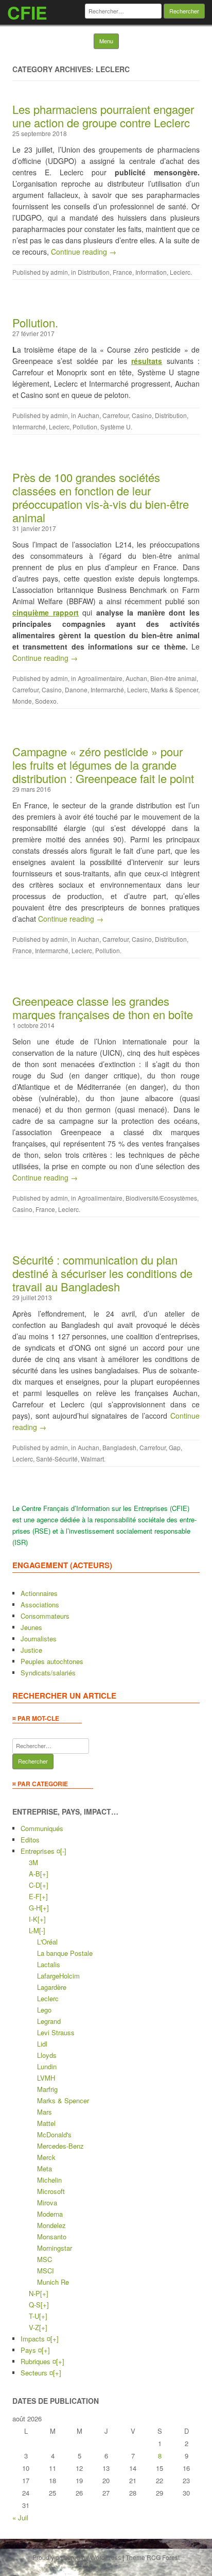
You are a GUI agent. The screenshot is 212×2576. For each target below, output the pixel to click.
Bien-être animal (173, 678)
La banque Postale (65, 1953)
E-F (34, 1896)
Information (151, 272)
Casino (142, 415)
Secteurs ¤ (37, 2373)
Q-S (35, 2305)
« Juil (20, 2517)
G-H (35, 1908)
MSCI (46, 2271)
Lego (44, 2010)
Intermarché (29, 427)
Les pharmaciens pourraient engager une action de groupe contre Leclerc (103, 116)
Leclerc (180, 272)
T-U (34, 2316)
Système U (116, 427)
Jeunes (31, 1627)
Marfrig (47, 2089)
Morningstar (55, 2248)
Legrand (49, 2021)
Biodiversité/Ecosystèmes (161, 1198)
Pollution (85, 427)
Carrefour (116, 415)
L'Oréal (47, 1942)
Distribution (94, 272)
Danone (76, 689)
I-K (33, 1919)
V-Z (34, 2327)
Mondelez (51, 2225)
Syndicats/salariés (48, 1673)
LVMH (46, 2078)
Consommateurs (45, 1616)
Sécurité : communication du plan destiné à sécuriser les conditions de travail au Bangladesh (102, 1273)
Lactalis (49, 1964)
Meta (45, 2168)
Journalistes (39, 1639)
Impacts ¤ (36, 2339)
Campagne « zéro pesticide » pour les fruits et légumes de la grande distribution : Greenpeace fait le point (103, 765)
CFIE (27, 12)
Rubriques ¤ (38, 2361)
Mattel (46, 2123)
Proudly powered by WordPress (77, 2557)
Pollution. (35, 322)
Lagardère (52, 1987)
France (122, 272)
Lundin (47, 2066)
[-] (63, 1851)
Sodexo (46, 701)
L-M (34, 1930)
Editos (30, 1840)
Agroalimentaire (100, 678)
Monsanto (52, 2237)
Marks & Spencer (174, 689)
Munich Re (53, 2282)
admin (59, 272)
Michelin (49, 2180)
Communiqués (42, 1828)
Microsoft (51, 2191)
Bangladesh (119, 1447)
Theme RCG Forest (153, 2557)
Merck (46, 2157)
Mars (45, 2112)
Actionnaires (39, 1593)
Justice (31, 1650)
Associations (40, 1605)
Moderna (50, 2214)
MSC (45, 2259)
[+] (44, 1874)
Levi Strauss (56, 2032)
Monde (22, 701)
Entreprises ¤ (40, 1851)
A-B (34, 1874)
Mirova (47, 2203)
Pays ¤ (31, 2350)
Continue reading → (84, 252)
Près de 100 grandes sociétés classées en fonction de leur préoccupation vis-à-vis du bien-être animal (101, 497)
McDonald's (54, 2134)
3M (33, 1862)
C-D (34, 1885)
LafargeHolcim (58, 1976)
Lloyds (47, 2055)
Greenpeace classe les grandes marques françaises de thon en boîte (103, 1008)
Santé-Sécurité (57, 1459)
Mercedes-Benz (60, 2146)
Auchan (89, 415)
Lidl (42, 2044)
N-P (34, 2293)
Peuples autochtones (52, 1661)
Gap (175, 1447)
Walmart (92, 1459)
